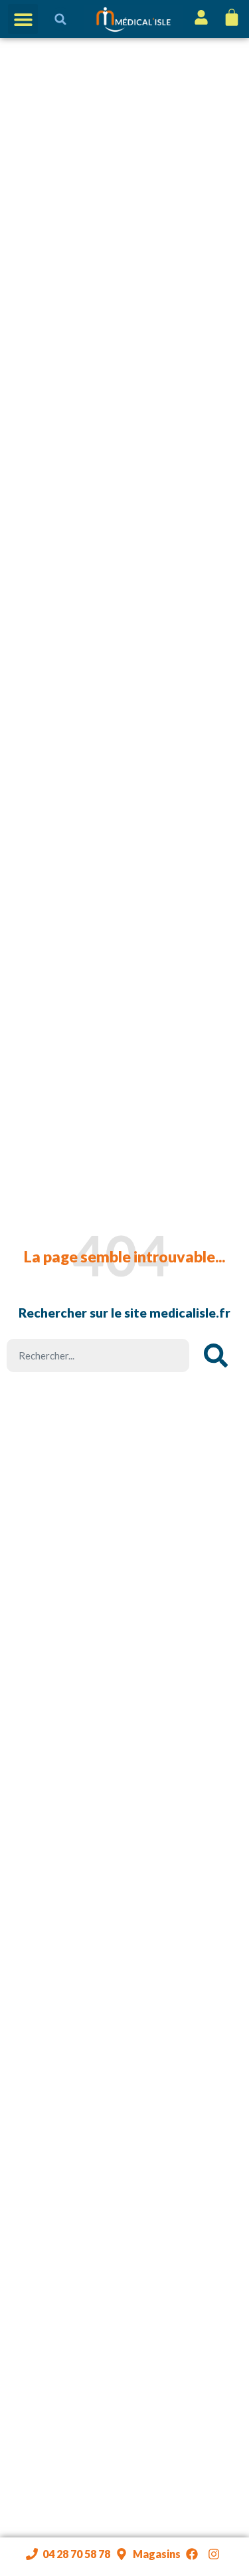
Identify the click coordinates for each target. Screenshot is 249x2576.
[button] (23, 19)
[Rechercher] (216, 1355)
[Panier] (230, 17)
